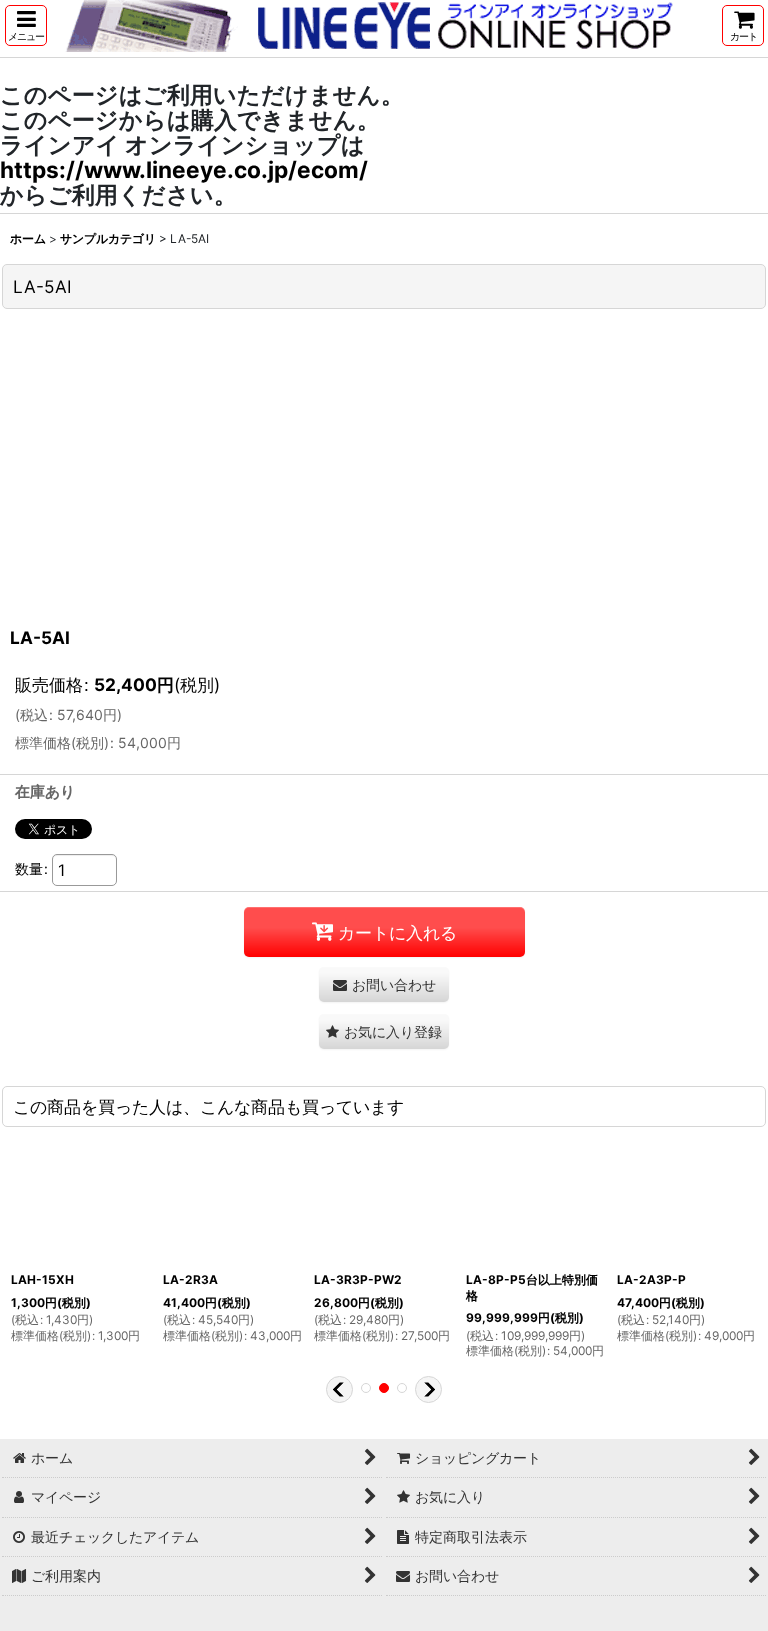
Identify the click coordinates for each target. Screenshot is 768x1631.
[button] (26, 25)
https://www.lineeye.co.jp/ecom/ (184, 169)
